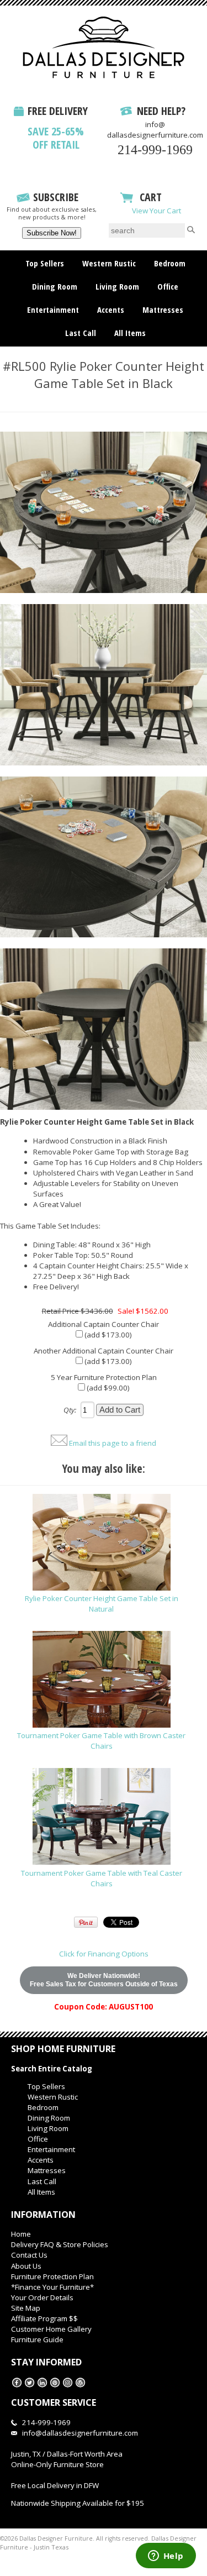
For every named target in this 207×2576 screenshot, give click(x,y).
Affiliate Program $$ (44, 2318)
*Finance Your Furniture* (52, 2287)
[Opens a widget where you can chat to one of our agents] (166, 2557)
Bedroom (170, 263)
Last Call (81, 333)
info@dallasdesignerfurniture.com (155, 130)
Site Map (26, 2308)
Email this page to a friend (113, 1443)
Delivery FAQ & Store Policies (60, 2244)
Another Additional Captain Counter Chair (104, 1351)
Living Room (117, 286)
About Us (26, 2266)
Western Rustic (109, 263)
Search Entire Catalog (52, 2069)
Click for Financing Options (104, 1954)
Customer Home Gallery (51, 2329)
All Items (130, 333)
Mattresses (163, 309)
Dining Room (55, 286)
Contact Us (29, 2255)
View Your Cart (156, 211)
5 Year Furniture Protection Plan (104, 1377)
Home (21, 2234)
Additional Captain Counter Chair (104, 1324)
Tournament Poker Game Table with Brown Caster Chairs (101, 1741)
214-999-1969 (155, 150)
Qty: (70, 1410)
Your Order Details (42, 2297)
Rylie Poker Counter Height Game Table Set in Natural (102, 1604)
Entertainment (53, 309)
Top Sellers (45, 263)
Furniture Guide (37, 2339)
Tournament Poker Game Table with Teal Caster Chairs (102, 1878)
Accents (111, 309)
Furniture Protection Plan (52, 2276)
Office (168, 286)
